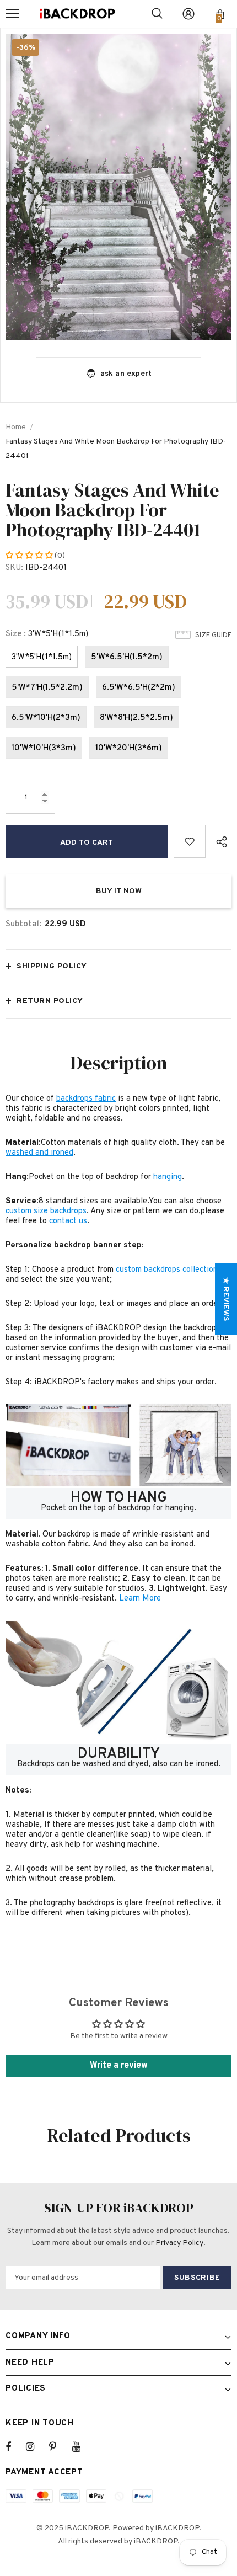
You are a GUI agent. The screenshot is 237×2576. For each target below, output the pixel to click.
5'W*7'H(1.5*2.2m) (47, 688)
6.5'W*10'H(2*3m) (46, 718)
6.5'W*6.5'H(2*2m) (139, 688)
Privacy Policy (179, 2243)
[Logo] (77, 14)
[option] (118, 187)
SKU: (14, 568)
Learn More (140, 1599)
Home (16, 427)
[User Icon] (188, 14)
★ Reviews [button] (226, 1299)
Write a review (119, 2066)
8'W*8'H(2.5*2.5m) (136, 718)
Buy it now (119, 891)
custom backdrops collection (167, 1270)
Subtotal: (23, 924)
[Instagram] (36, 2447)
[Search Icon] (157, 14)
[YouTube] (82, 2447)
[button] (30, 556)
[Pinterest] (59, 2447)
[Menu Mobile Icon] (12, 14)
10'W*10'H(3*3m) (44, 748)
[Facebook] (15, 2447)
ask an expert (126, 374)
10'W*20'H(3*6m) (129, 748)
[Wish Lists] (190, 841)
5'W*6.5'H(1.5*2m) (127, 657)
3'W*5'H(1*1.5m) (42, 657)
